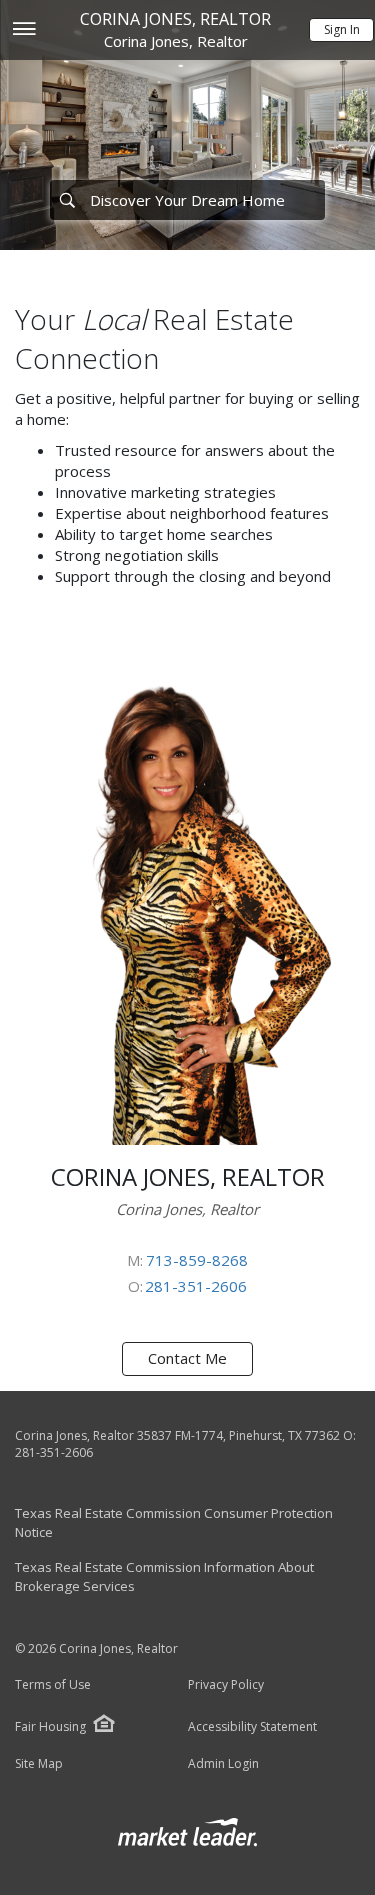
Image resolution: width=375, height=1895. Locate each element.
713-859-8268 (197, 1260)
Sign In (342, 29)
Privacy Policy (226, 1685)
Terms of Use (53, 1685)
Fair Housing (50, 1726)
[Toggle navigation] (23, 30)
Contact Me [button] (187, 1358)
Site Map (39, 1764)
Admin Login (223, 1764)
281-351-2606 (196, 1286)
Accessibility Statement (252, 1727)
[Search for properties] (67, 200)
